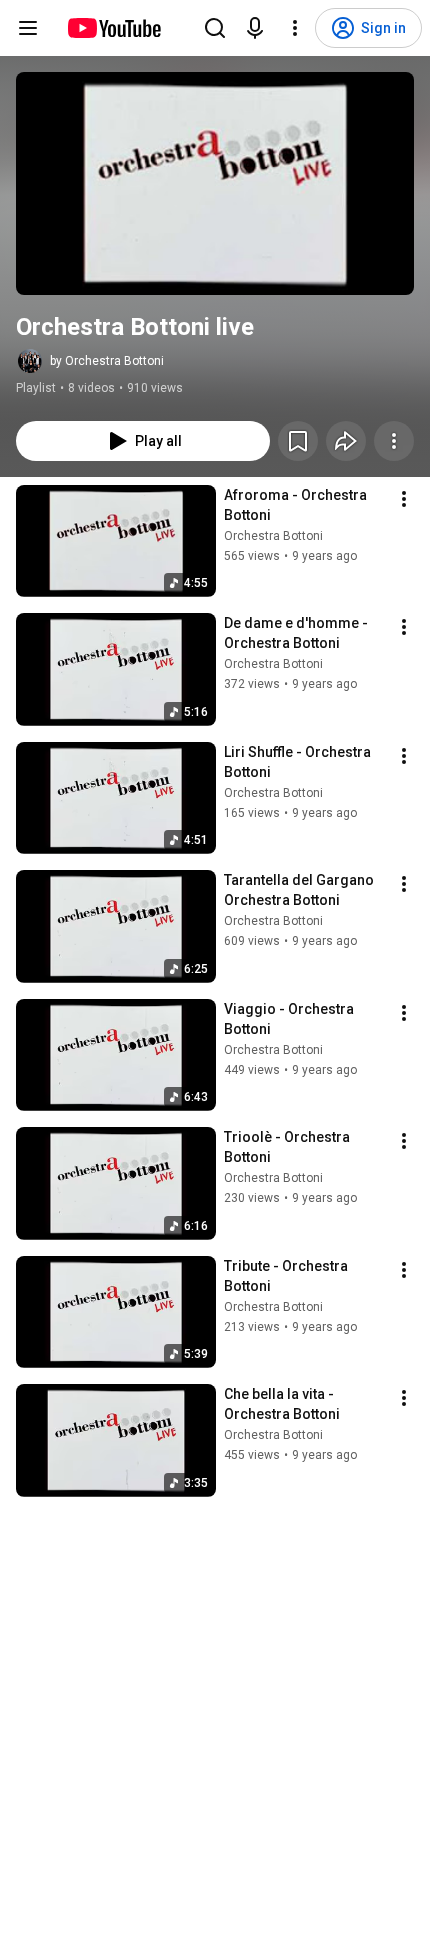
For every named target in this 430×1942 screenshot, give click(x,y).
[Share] (346, 441)
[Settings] (295, 28)
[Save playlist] (298, 441)
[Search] (215, 28)
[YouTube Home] (113, 28)
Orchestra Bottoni (273, 536)
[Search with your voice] (255, 28)
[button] (215, 183)
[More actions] (394, 441)
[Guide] (28, 28)
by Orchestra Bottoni (107, 361)
